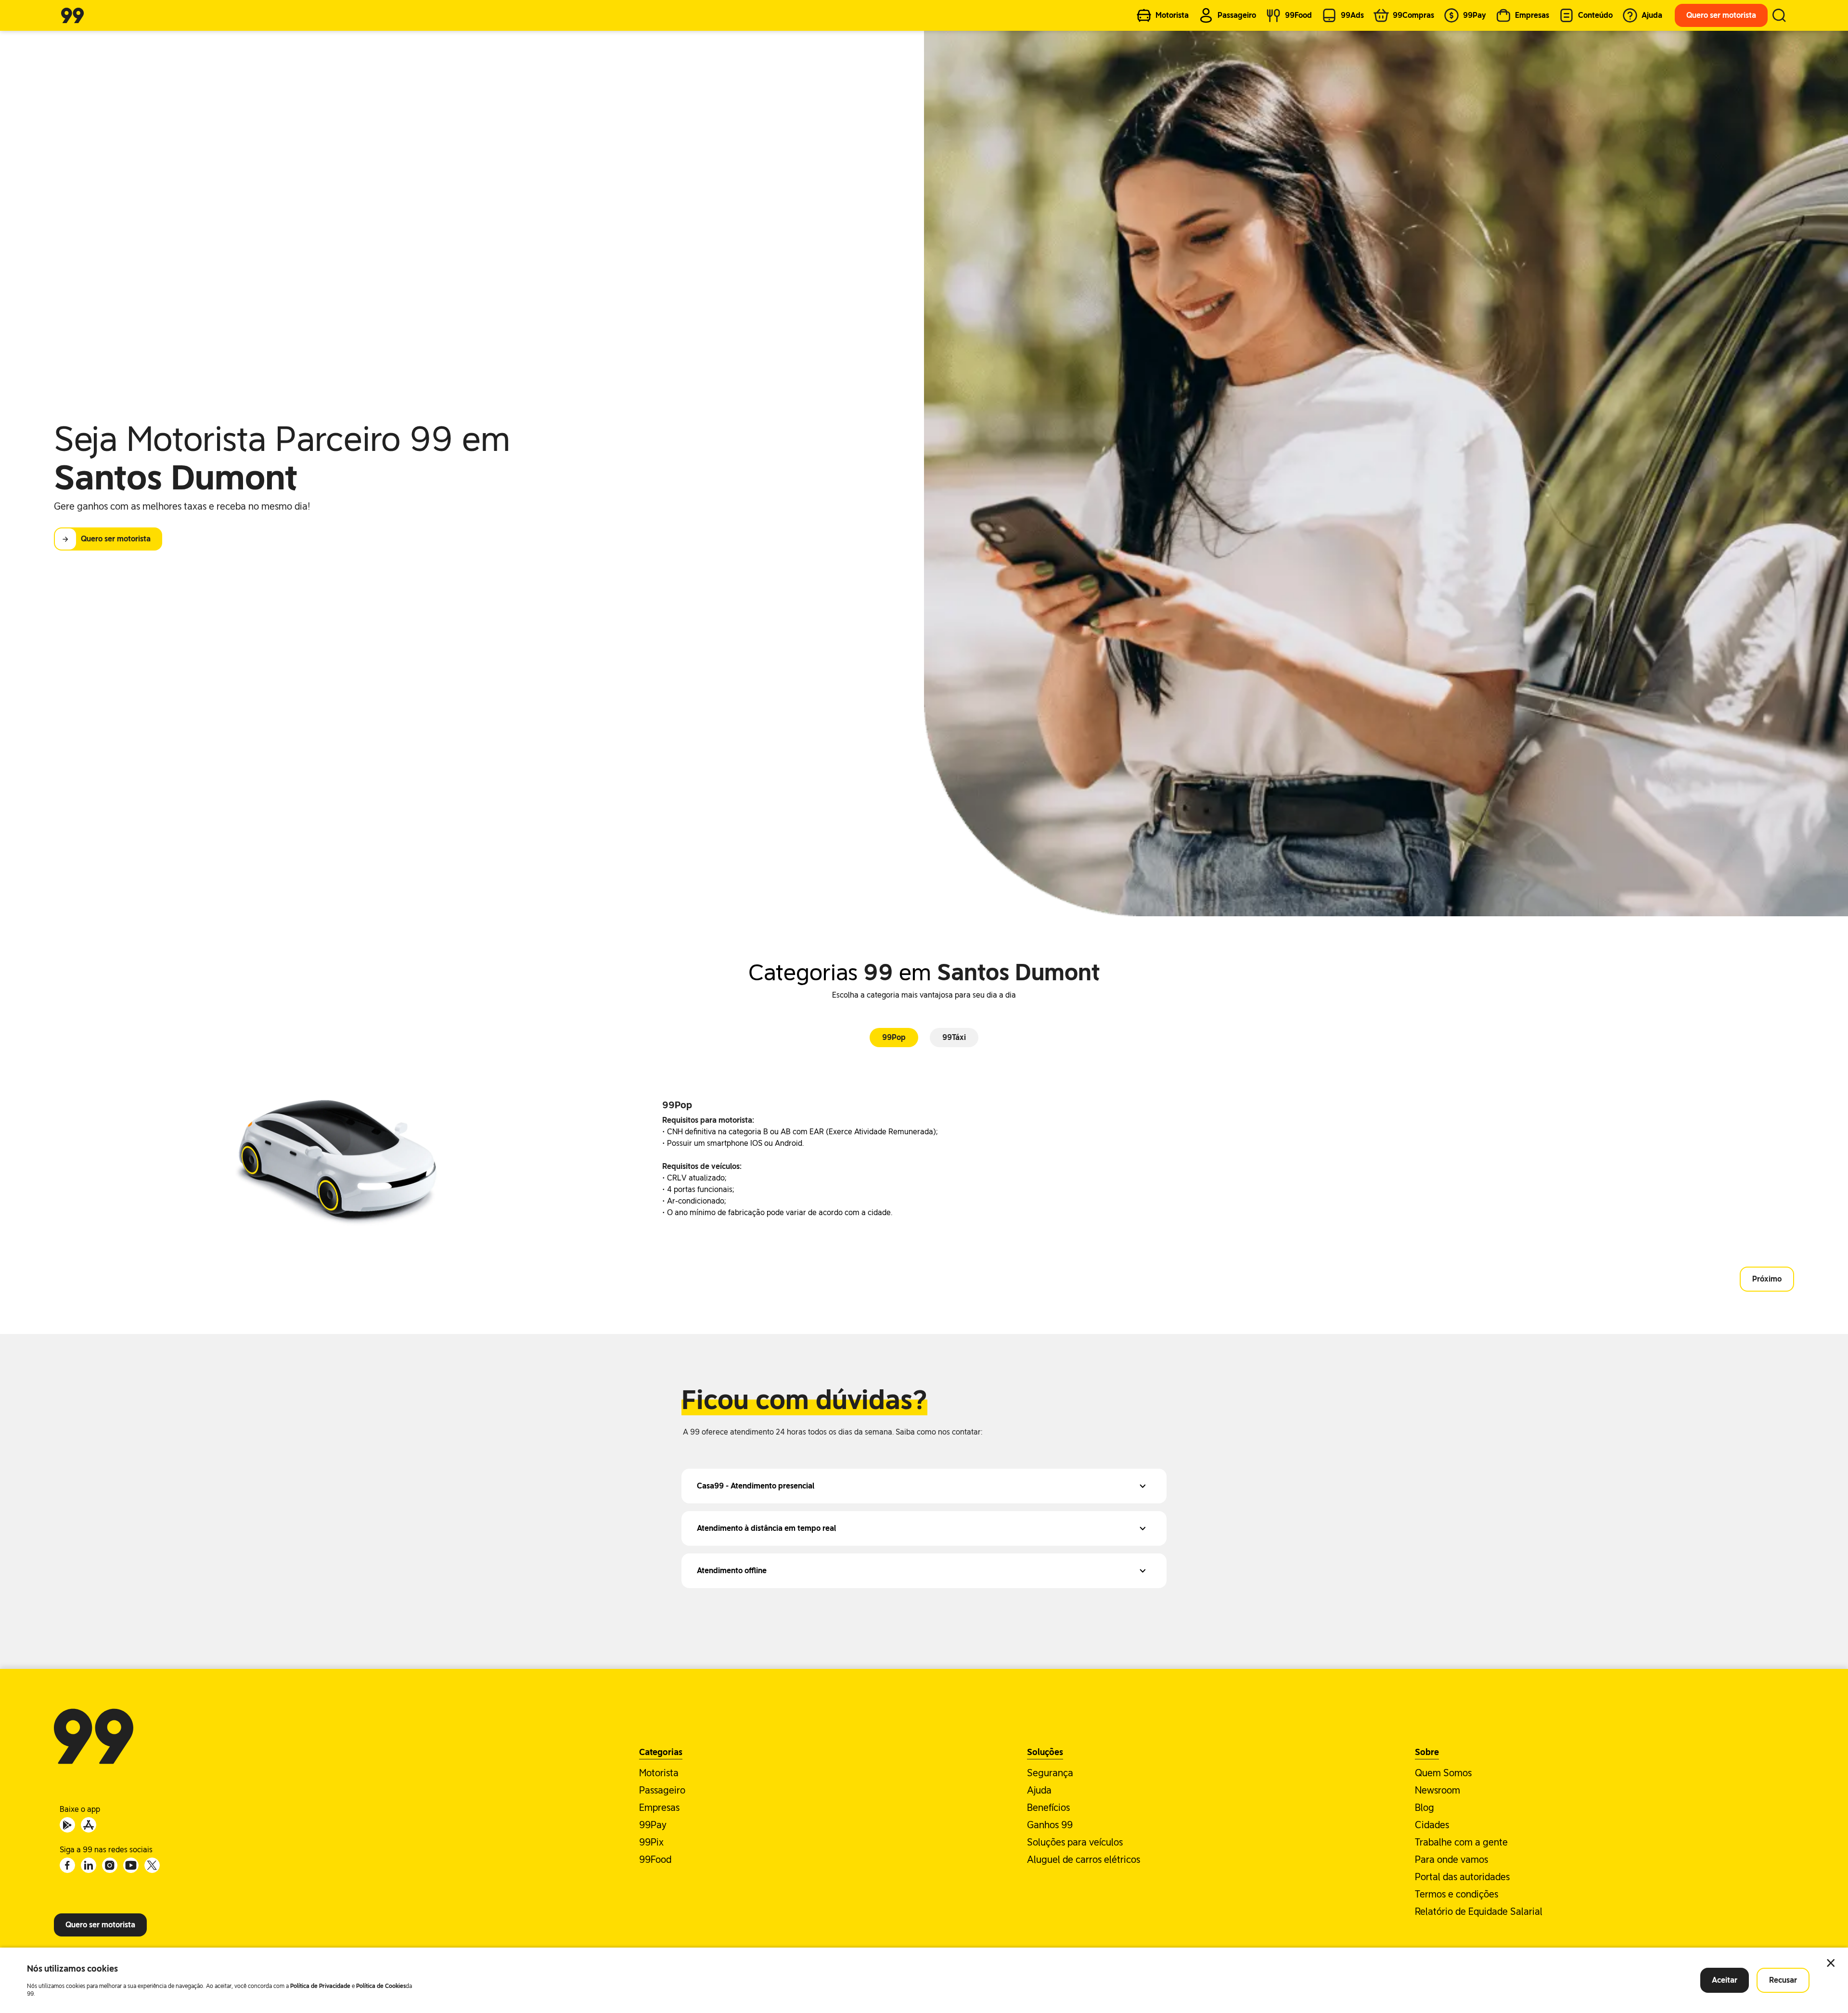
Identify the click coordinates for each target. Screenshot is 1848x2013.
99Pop (894, 1037)
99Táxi (954, 1037)
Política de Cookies (381, 1986)
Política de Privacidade (320, 1986)
